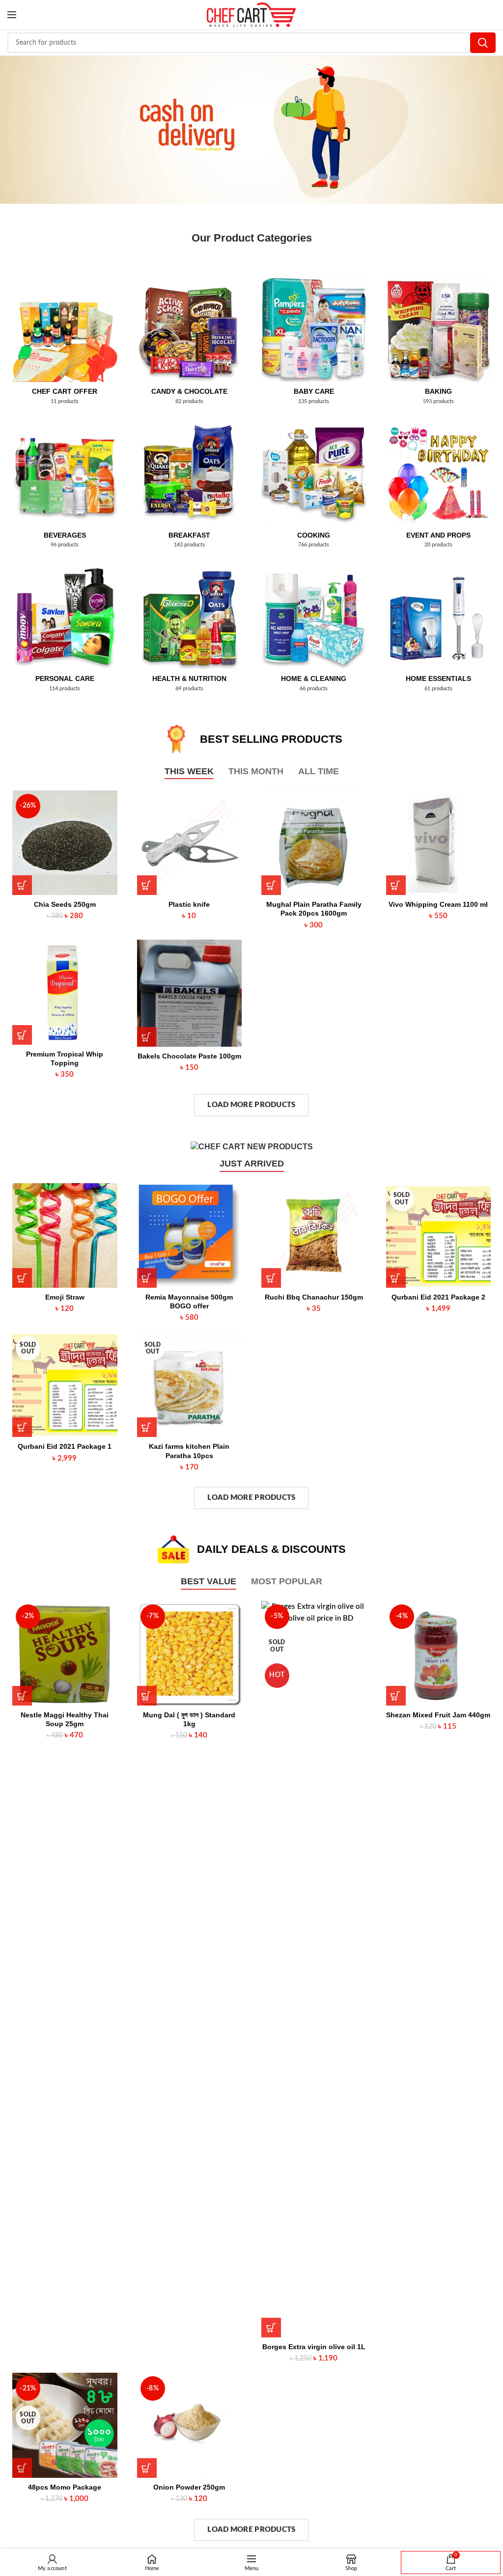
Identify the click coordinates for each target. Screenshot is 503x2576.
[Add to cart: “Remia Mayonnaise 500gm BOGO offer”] (147, 1278)
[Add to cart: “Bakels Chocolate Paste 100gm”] (147, 1037)
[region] (251, 130)
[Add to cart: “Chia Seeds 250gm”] (22, 886)
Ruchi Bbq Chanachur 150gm (314, 1298)
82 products (189, 402)
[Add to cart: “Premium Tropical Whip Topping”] (22, 1035)
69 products (189, 689)
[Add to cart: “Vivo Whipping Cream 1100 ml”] (396, 886)
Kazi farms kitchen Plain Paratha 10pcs (189, 1451)
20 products (438, 545)
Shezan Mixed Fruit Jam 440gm (438, 1715)
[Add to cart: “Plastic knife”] (147, 886)
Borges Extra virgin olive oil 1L (314, 2347)
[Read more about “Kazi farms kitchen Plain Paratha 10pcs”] (147, 1428)
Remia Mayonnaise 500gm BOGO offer (189, 1302)
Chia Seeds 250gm (65, 905)
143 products (189, 545)
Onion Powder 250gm (189, 2488)
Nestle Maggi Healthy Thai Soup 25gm (65, 1720)
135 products (314, 402)
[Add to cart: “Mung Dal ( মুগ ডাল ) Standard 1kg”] (147, 1696)
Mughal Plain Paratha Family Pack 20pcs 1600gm (314, 909)
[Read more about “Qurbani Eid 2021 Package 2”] (396, 1278)
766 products (314, 545)
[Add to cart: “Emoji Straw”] (22, 1278)
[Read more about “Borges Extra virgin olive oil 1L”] (271, 2328)
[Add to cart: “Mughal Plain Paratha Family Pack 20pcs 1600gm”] (271, 886)
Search (483, 43)
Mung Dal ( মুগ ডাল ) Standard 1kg (189, 1720)
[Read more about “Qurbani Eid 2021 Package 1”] (22, 1428)
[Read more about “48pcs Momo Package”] (22, 2468)
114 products (65, 689)
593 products (438, 402)
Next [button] (491, 128)
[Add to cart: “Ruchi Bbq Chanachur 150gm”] (271, 1278)
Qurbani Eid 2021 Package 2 (438, 1298)
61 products (438, 689)
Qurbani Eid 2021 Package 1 (65, 1447)
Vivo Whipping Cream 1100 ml (438, 905)
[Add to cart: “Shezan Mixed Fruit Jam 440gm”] (396, 1696)
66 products (314, 689)
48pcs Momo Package (65, 2488)
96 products (65, 545)
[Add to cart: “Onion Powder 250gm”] (147, 2468)
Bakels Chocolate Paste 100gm (189, 1057)
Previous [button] (12, 128)
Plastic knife (189, 905)
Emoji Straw (65, 1298)
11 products (65, 402)
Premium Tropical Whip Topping (65, 1058)
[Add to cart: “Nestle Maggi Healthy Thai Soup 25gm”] (22, 1696)
